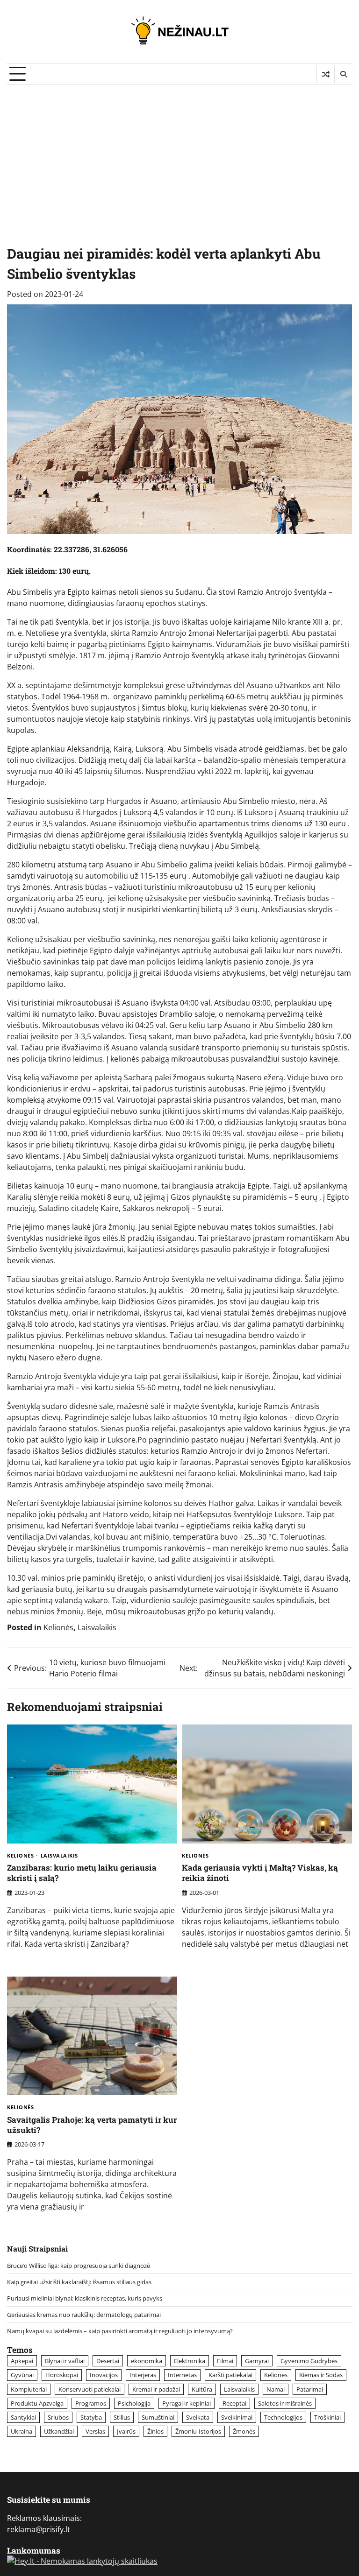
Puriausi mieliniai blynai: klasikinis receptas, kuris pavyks (85, 2298)
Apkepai (22, 2361)
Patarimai (310, 2389)
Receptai (234, 2403)
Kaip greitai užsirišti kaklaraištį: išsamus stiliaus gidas (79, 2282)
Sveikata (198, 2417)
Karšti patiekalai (230, 2375)
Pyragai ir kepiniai (187, 2403)
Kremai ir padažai (156, 2389)
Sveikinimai (237, 2417)
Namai (276, 2389)
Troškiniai (327, 2417)
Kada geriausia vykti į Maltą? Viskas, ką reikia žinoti (260, 1873)
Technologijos (283, 2417)
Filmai (225, 2361)
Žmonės (244, 2431)
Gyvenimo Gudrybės (309, 2361)
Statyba (91, 2417)
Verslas (95, 2431)
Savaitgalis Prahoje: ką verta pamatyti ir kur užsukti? (92, 2125)
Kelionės (58, 1627)
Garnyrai (257, 2361)
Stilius (122, 2417)
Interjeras (143, 2375)
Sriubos (58, 2417)
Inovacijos (104, 2375)
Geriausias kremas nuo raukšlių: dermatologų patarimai (84, 2315)
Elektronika (190, 2361)
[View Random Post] (326, 74)
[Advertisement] (179, 155)
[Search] (343, 74)
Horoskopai (62, 2375)
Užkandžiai (59, 2431)
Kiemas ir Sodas (321, 2375)
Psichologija (134, 2403)
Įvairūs (126, 2431)
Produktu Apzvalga (37, 2403)
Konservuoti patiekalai (90, 2389)
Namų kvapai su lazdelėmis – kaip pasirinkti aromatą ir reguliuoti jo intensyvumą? (120, 2331)
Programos (91, 2403)
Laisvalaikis (97, 1627)
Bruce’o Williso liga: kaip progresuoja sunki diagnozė (79, 2266)
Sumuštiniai (158, 2417)
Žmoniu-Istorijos (198, 2431)
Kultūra (202, 2389)
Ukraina (22, 2431)
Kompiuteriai (29, 2389)
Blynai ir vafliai (65, 2361)
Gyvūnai (22, 2375)
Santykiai (23, 2417)
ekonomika (147, 2361)
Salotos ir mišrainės (285, 2403)
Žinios (155, 2431)
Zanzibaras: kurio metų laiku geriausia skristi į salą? (82, 1873)
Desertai (108, 2361)
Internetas (182, 2375)
